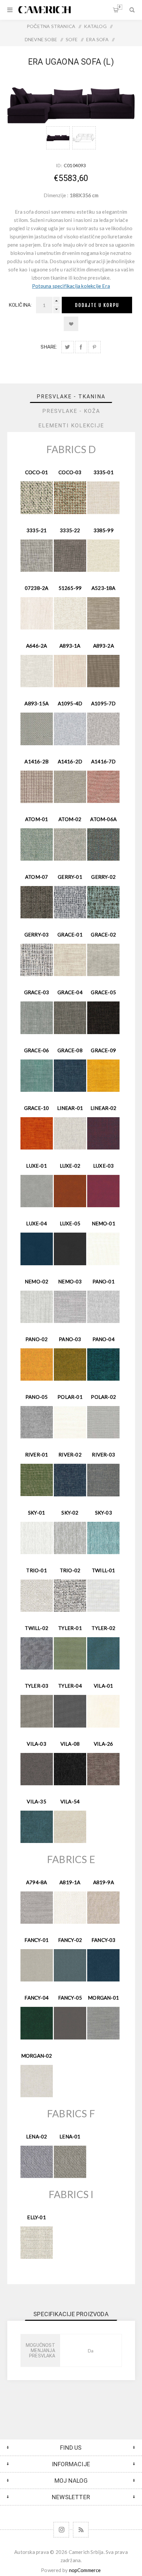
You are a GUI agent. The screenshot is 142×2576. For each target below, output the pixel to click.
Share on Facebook (81, 347)
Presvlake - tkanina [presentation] (71, 397)
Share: (49, 347)
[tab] (71, 397)
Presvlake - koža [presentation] (71, 411)
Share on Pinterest (95, 347)
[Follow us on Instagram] (61, 2530)
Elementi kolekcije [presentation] (71, 426)
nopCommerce (85, 2570)
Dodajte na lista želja (71, 324)
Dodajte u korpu (97, 305)
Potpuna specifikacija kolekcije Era (71, 286)
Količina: (20, 305)
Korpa (120, 7)
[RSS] (81, 2530)
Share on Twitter (68, 347)
